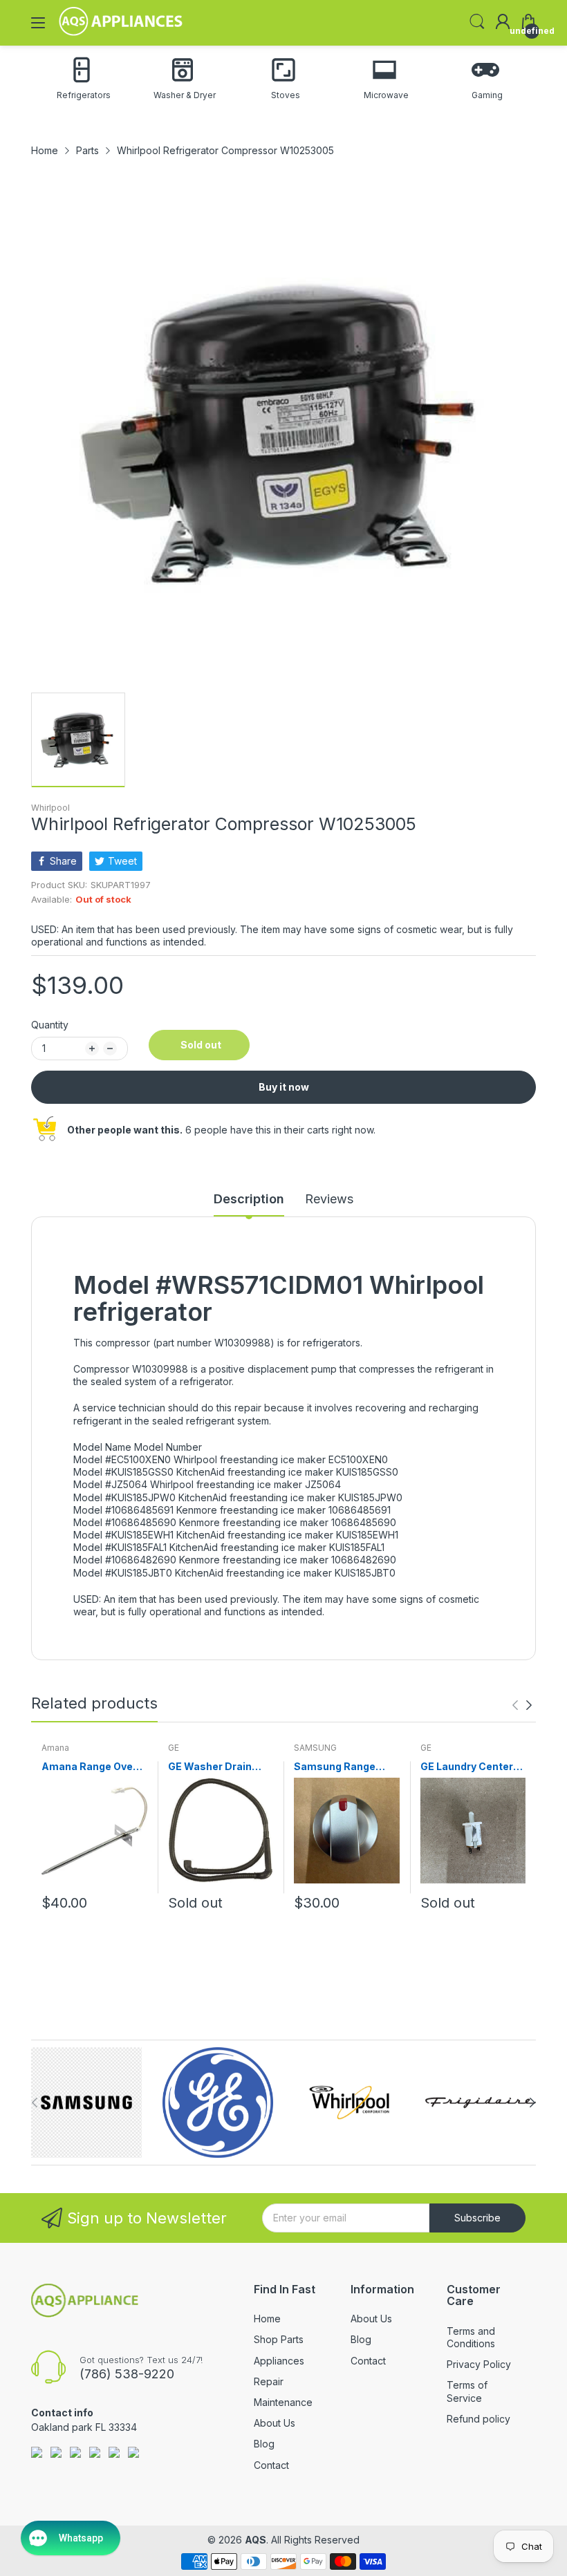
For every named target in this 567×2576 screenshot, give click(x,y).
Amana (55, 1748)
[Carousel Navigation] (522, 1705)
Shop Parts (279, 2339)
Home (267, 2319)
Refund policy (478, 2419)
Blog (264, 2444)
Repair (269, 2381)
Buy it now (284, 1087)
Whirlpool (50, 808)
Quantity (50, 1025)
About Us (275, 2423)
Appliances (279, 2361)
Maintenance (283, 2402)
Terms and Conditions (471, 2337)
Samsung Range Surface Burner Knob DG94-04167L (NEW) (346, 1767)
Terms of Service (467, 2391)
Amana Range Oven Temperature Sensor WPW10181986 (93, 1767)
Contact (271, 2465)
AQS (255, 2540)
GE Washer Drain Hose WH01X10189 (215, 1767)
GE (174, 1748)
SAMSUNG (315, 1748)
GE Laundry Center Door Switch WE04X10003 (467, 1767)
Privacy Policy (479, 2364)
